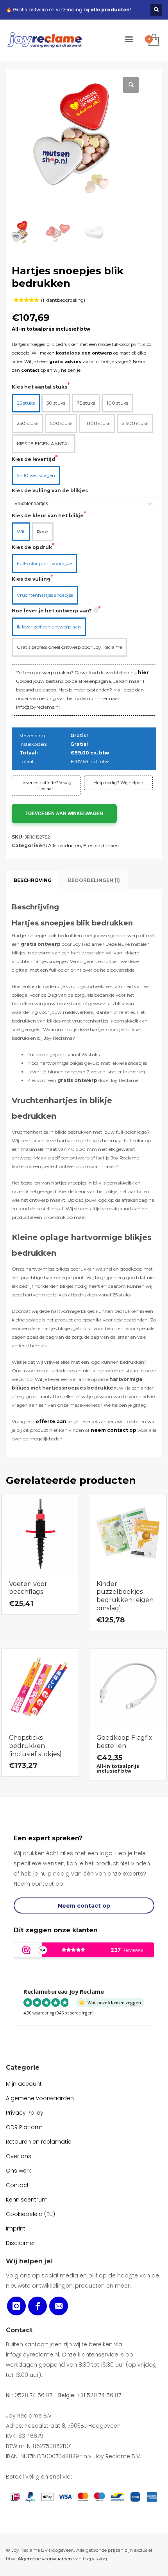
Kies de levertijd (33, 459)
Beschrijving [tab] (33, 880)
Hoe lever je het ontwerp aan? (52, 611)
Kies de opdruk (32, 547)
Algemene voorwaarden (45, 2559)
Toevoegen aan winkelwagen (64, 814)
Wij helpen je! (29, 2261)
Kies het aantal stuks (39, 387)
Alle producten (64, 845)
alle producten (110, 10)
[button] (131, 85)
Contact (19, 2330)
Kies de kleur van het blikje (48, 516)
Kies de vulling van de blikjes (50, 491)
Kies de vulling (31, 579)
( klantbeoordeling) (63, 300)
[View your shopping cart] (153, 41)
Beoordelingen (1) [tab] (94, 880)
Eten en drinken (101, 845)
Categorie (23, 2067)
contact (30, 370)
